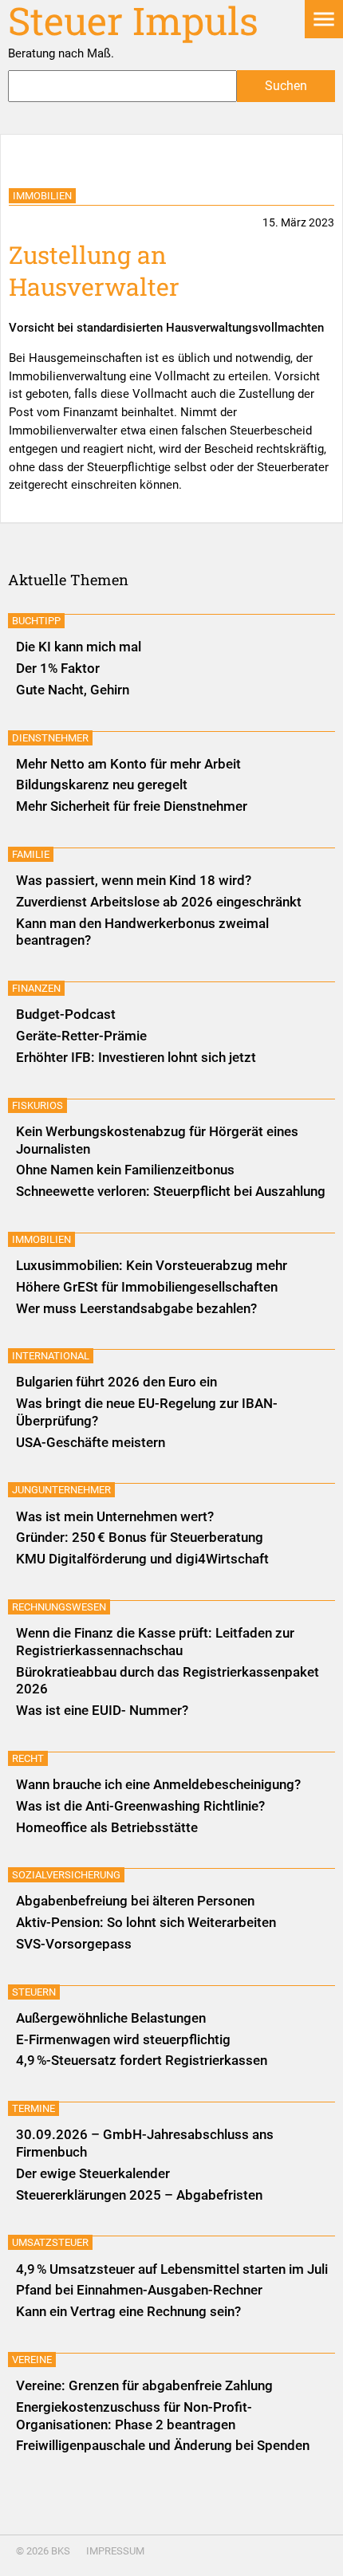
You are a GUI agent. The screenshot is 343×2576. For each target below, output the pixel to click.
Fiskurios (37, 1105)
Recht (28, 1758)
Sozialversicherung (66, 1875)
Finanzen (36, 988)
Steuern (34, 1992)
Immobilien (42, 196)
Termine (34, 2108)
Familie (31, 854)
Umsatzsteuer (50, 2242)
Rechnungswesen (59, 1607)
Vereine (32, 2360)
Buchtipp (36, 621)
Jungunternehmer (61, 1490)
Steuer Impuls (133, 21)
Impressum (115, 2551)
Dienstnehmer (50, 738)
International (51, 1356)
